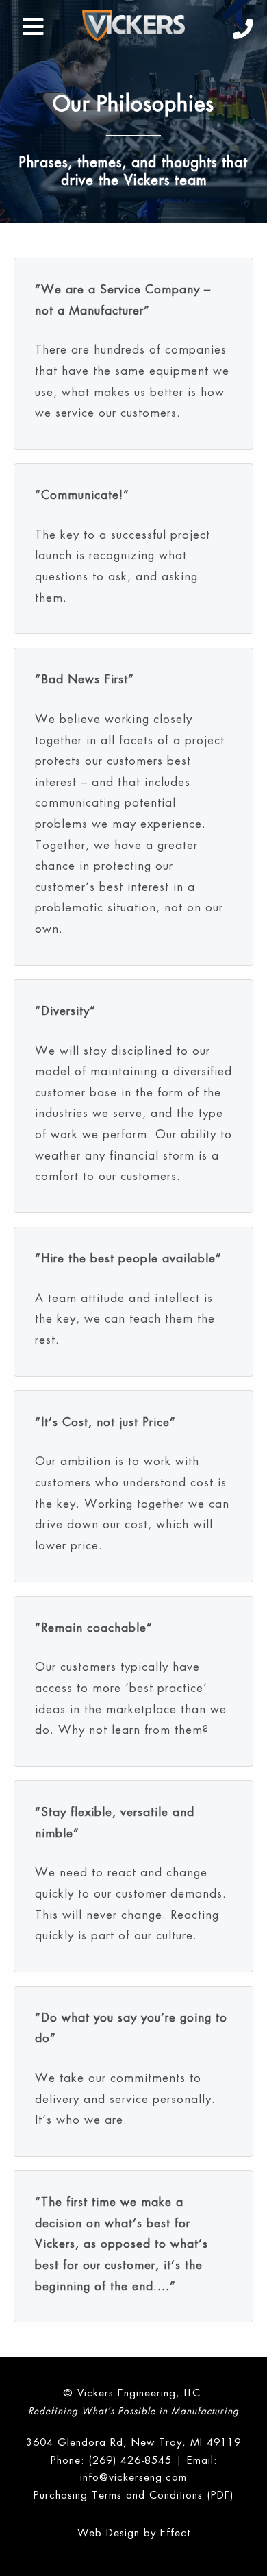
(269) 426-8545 (130, 2460)
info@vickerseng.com (133, 2477)
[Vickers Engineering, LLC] (133, 26)
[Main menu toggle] (34, 26)
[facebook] (243, 29)
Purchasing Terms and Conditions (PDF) (133, 2495)
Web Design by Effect (134, 2532)
